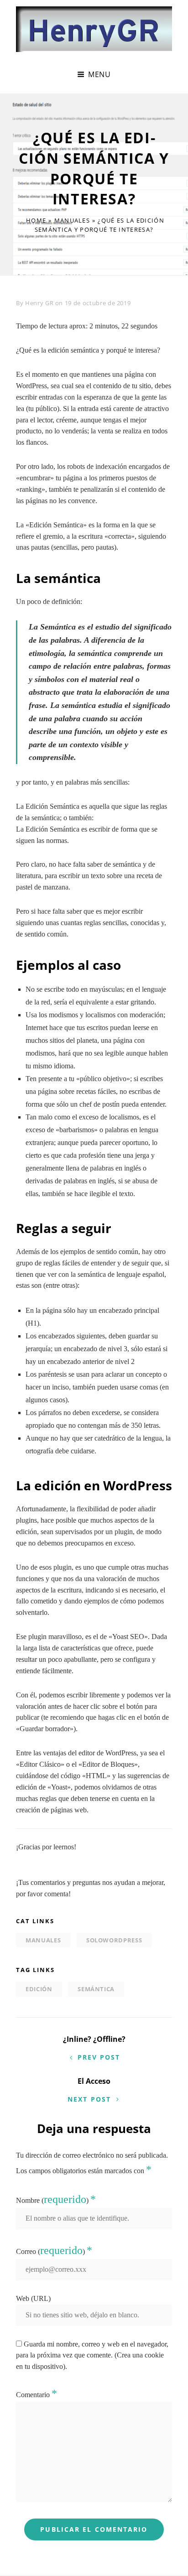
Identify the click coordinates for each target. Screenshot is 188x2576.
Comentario (37, 2395)
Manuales (72, 220)
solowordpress (114, 1940)
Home (36, 220)
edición (39, 1989)
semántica (96, 1989)
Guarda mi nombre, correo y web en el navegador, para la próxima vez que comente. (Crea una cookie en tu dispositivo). (92, 2355)
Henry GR (39, 303)
